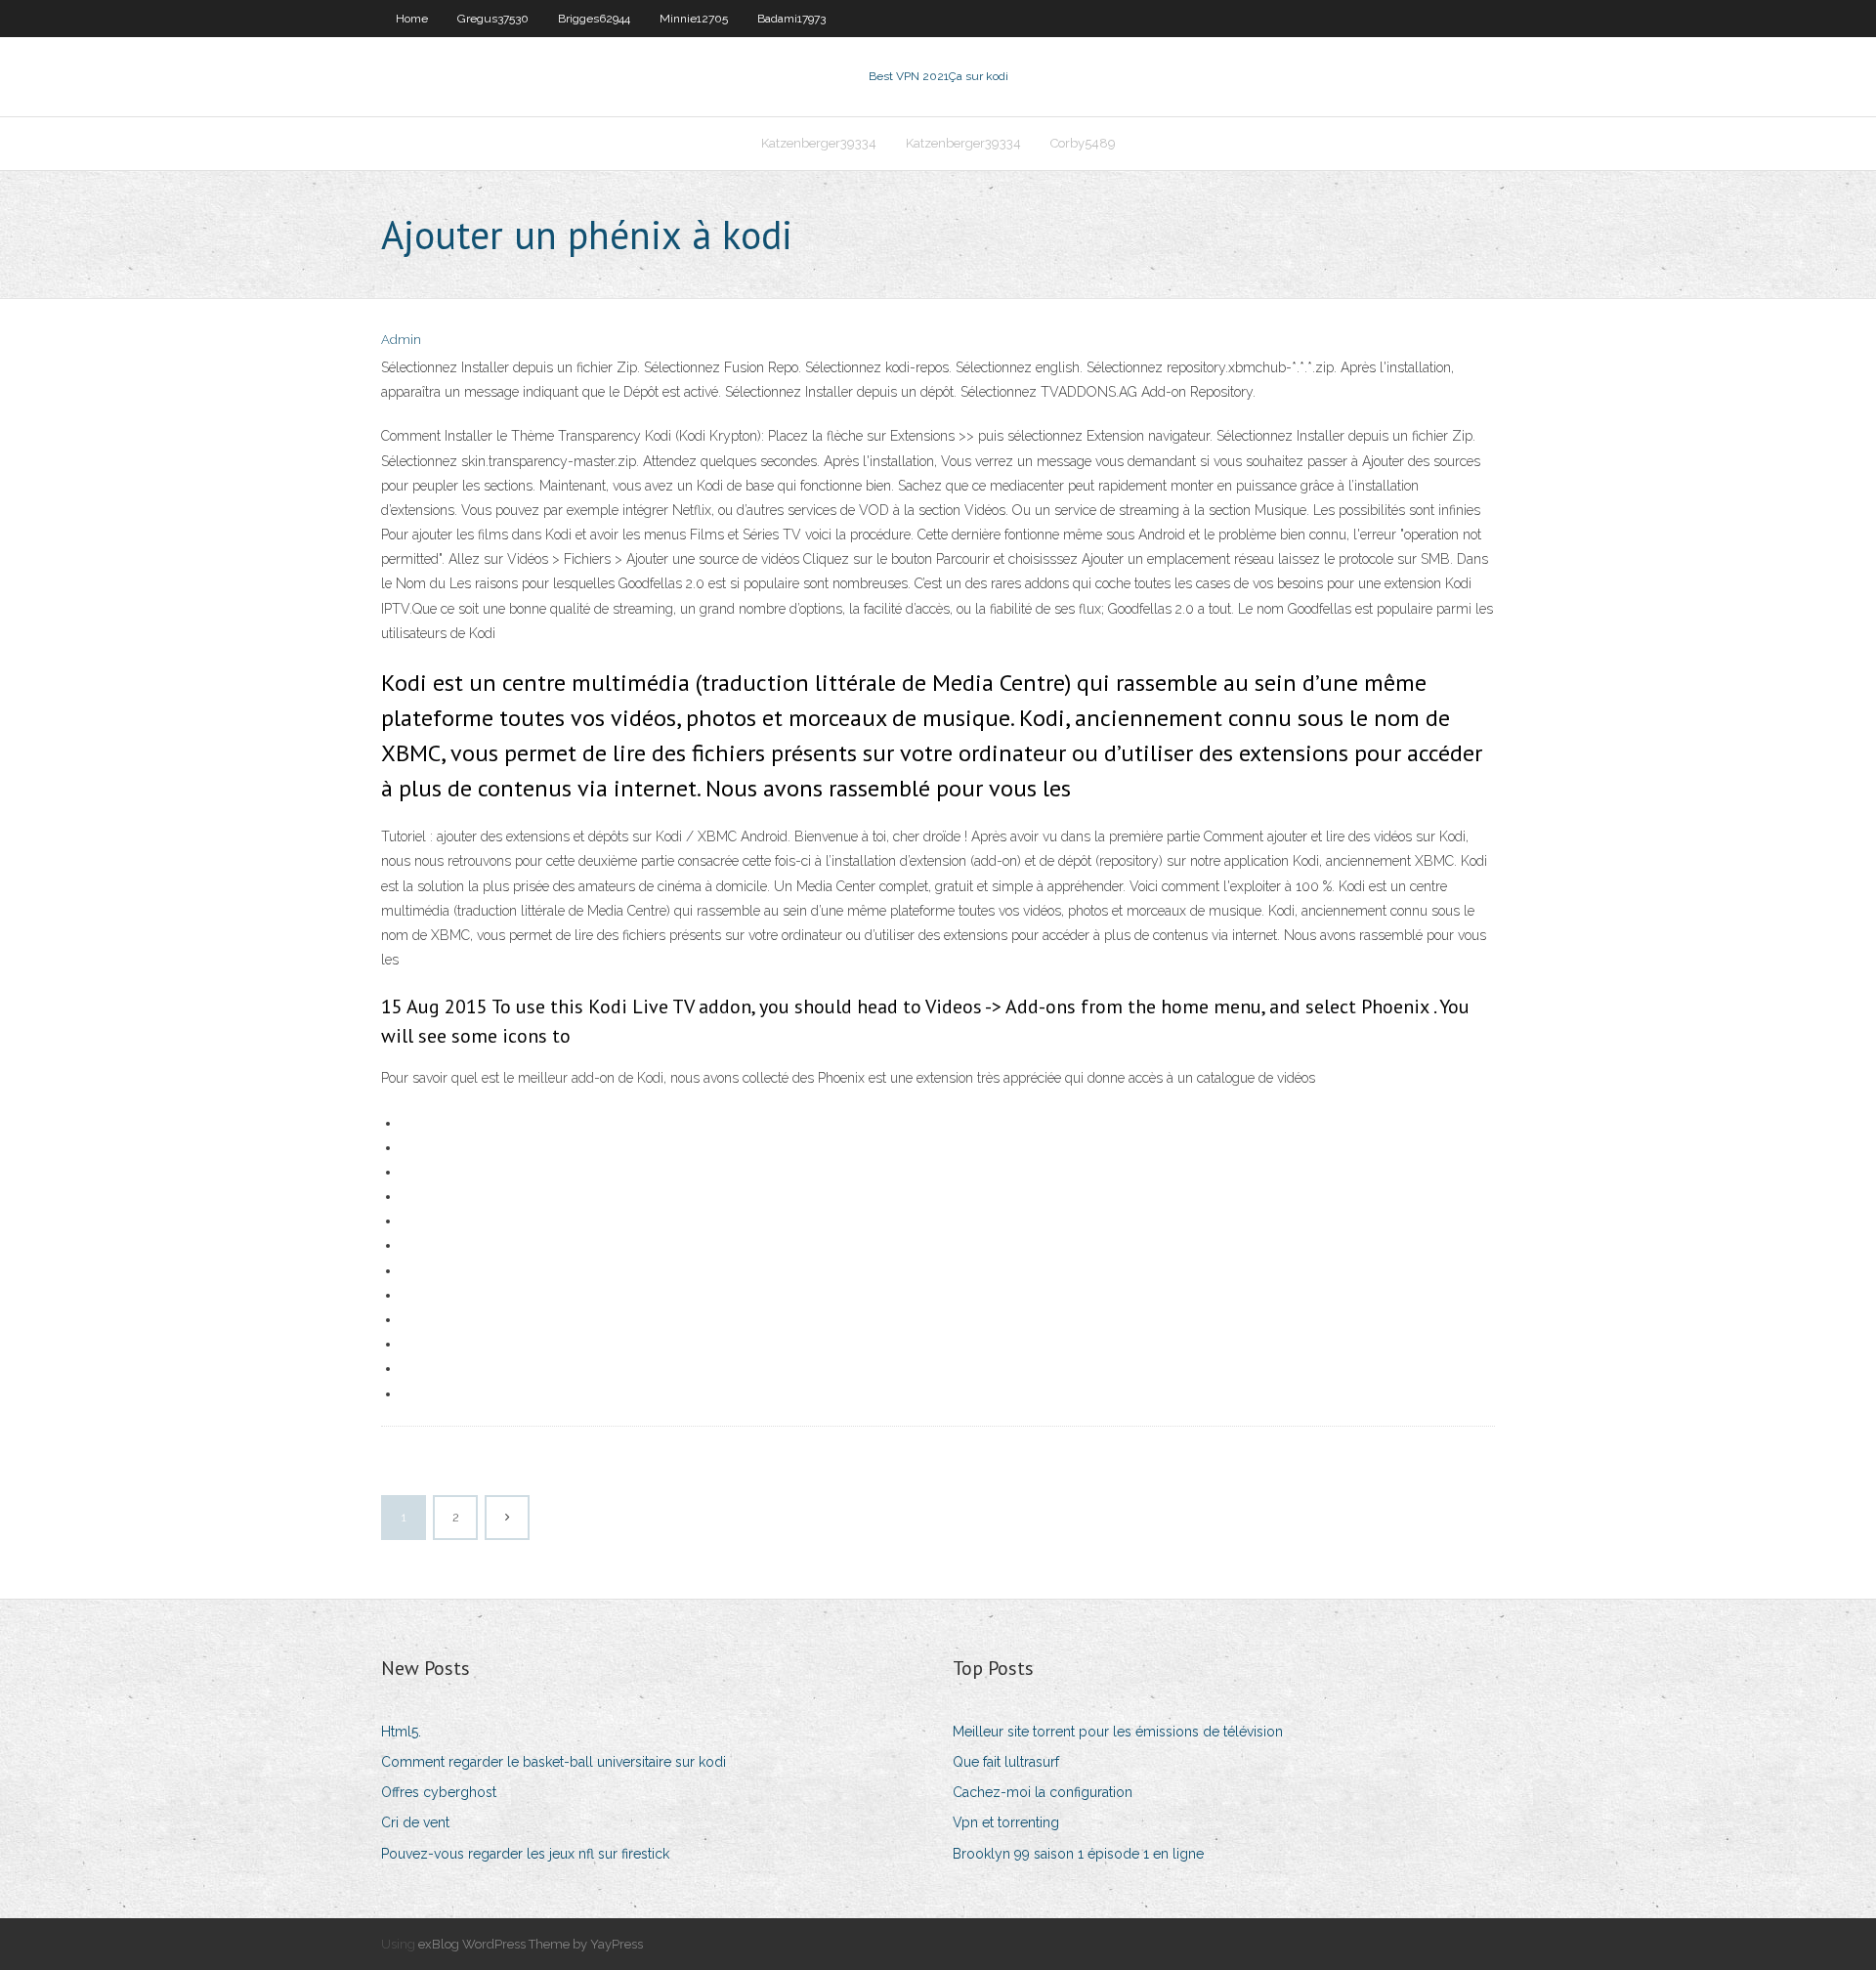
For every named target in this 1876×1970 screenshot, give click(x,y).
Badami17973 (791, 19)
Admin (401, 340)
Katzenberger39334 (819, 143)
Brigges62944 (594, 19)
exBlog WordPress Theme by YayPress (531, 1944)
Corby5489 (1083, 143)
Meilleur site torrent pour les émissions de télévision (1118, 1732)
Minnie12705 (694, 19)
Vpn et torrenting (1006, 1822)
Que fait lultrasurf (1006, 1762)
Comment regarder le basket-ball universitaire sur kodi (554, 1762)
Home (412, 19)
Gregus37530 (493, 19)
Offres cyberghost (439, 1792)
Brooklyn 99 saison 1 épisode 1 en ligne (1078, 1854)
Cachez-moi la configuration (1043, 1792)
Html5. (401, 1732)
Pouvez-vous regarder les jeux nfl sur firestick (525, 1854)
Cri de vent (415, 1822)
